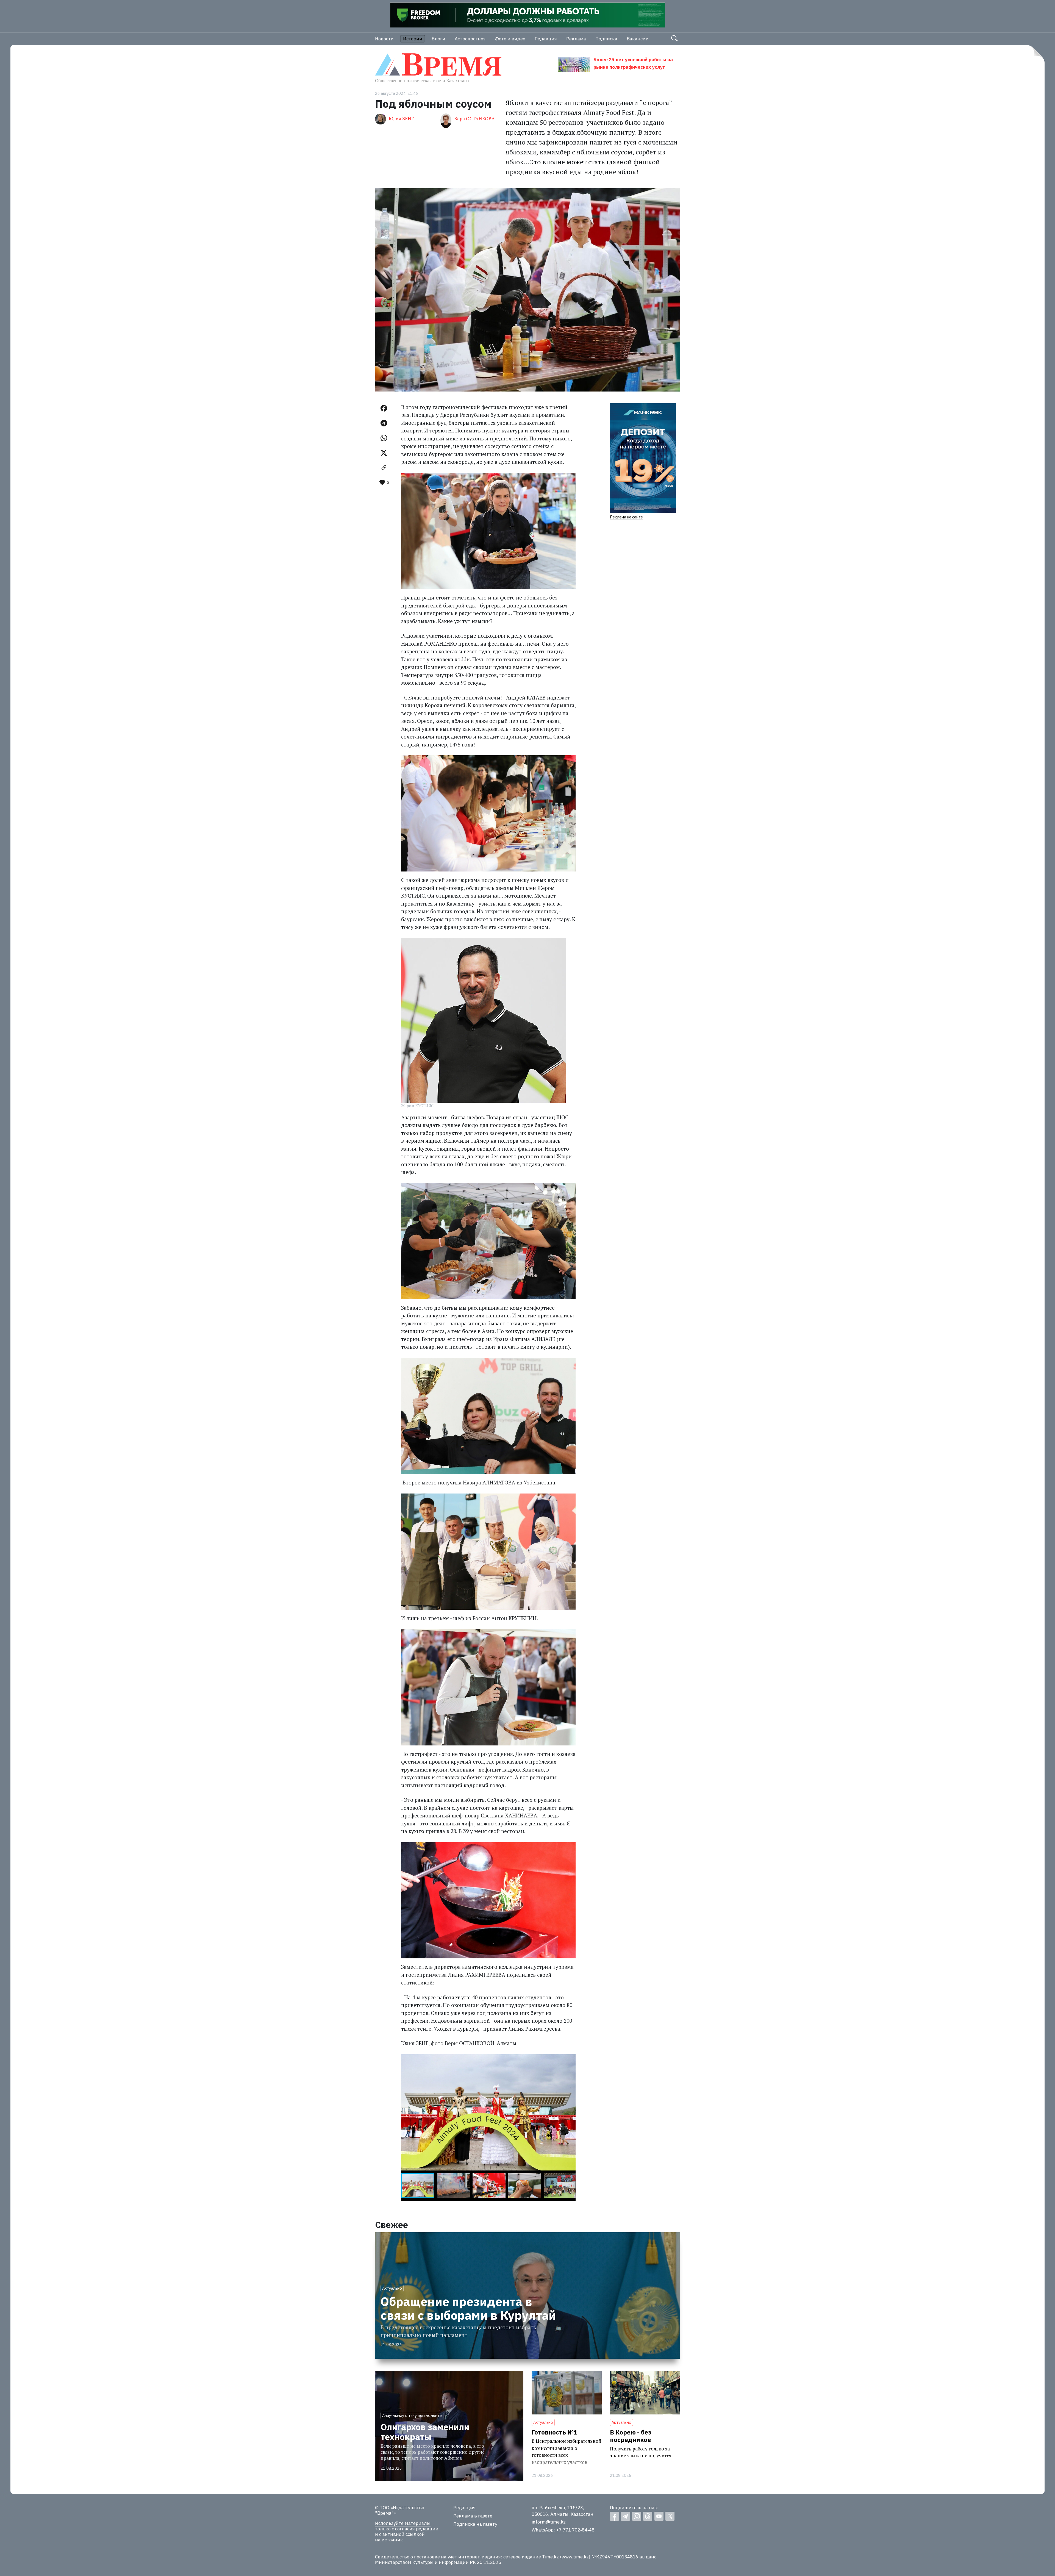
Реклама (576, 39)
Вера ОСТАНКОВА (474, 119)
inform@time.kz (549, 2522)
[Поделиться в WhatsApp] (384, 438)
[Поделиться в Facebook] (384, 408)
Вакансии (638, 39)
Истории (413, 39)
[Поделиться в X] (384, 453)
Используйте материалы (403, 2523)
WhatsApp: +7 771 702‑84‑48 (563, 2530)
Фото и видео (510, 39)
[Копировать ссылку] (384, 468)
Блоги (438, 39)
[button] (571, 2059)
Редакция (546, 39)
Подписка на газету (475, 2524)
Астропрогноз (470, 39)
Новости (384, 39)
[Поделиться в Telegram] (384, 423)
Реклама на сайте (626, 517)
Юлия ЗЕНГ (401, 119)
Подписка (606, 39)
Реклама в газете (473, 2516)
